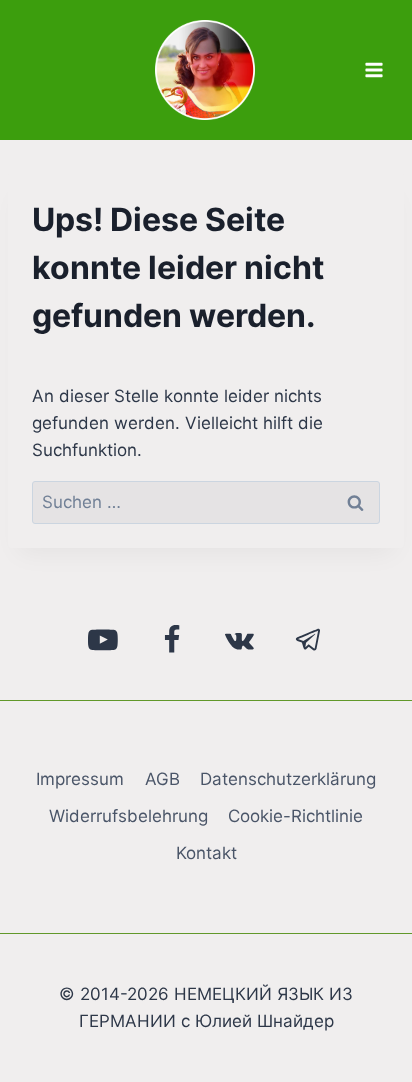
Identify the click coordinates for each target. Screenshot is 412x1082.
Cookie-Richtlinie (295, 816)
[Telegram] (309, 640)
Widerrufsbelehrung (128, 816)
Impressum (80, 779)
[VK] (240, 640)
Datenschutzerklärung (288, 779)
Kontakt (206, 853)
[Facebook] (172, 640)
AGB (162, 779)
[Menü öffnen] (373, 69)
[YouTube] (104, 640)
